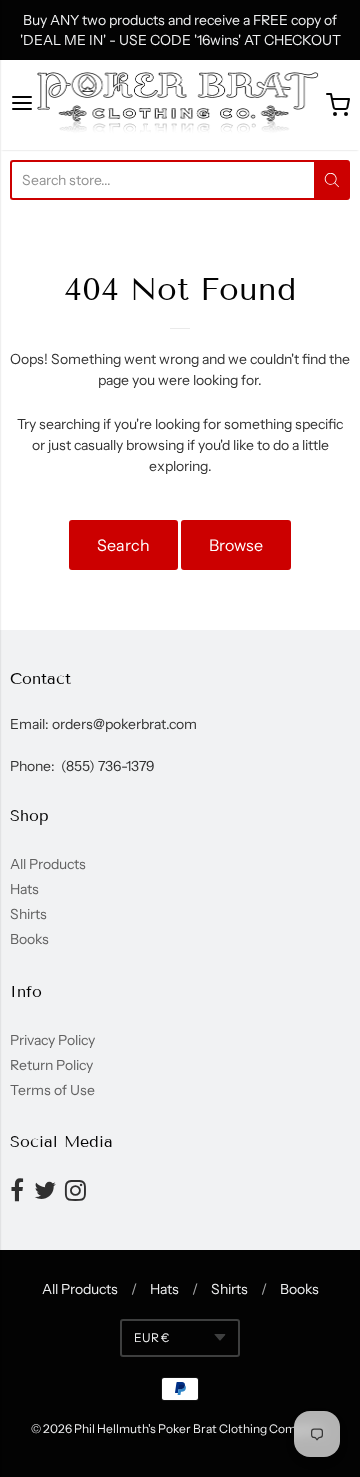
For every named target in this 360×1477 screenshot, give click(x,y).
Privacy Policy (52, 1040)
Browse (236, 545)
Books (29, 939)
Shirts (28, 914)
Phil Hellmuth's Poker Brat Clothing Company (197, 1428)
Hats (24, 889)
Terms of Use (52, 1090)
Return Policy (51, 1065)
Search (123, 545)
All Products (48, 864)
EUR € (151, 1337)
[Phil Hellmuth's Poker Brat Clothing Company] (180, 105)
